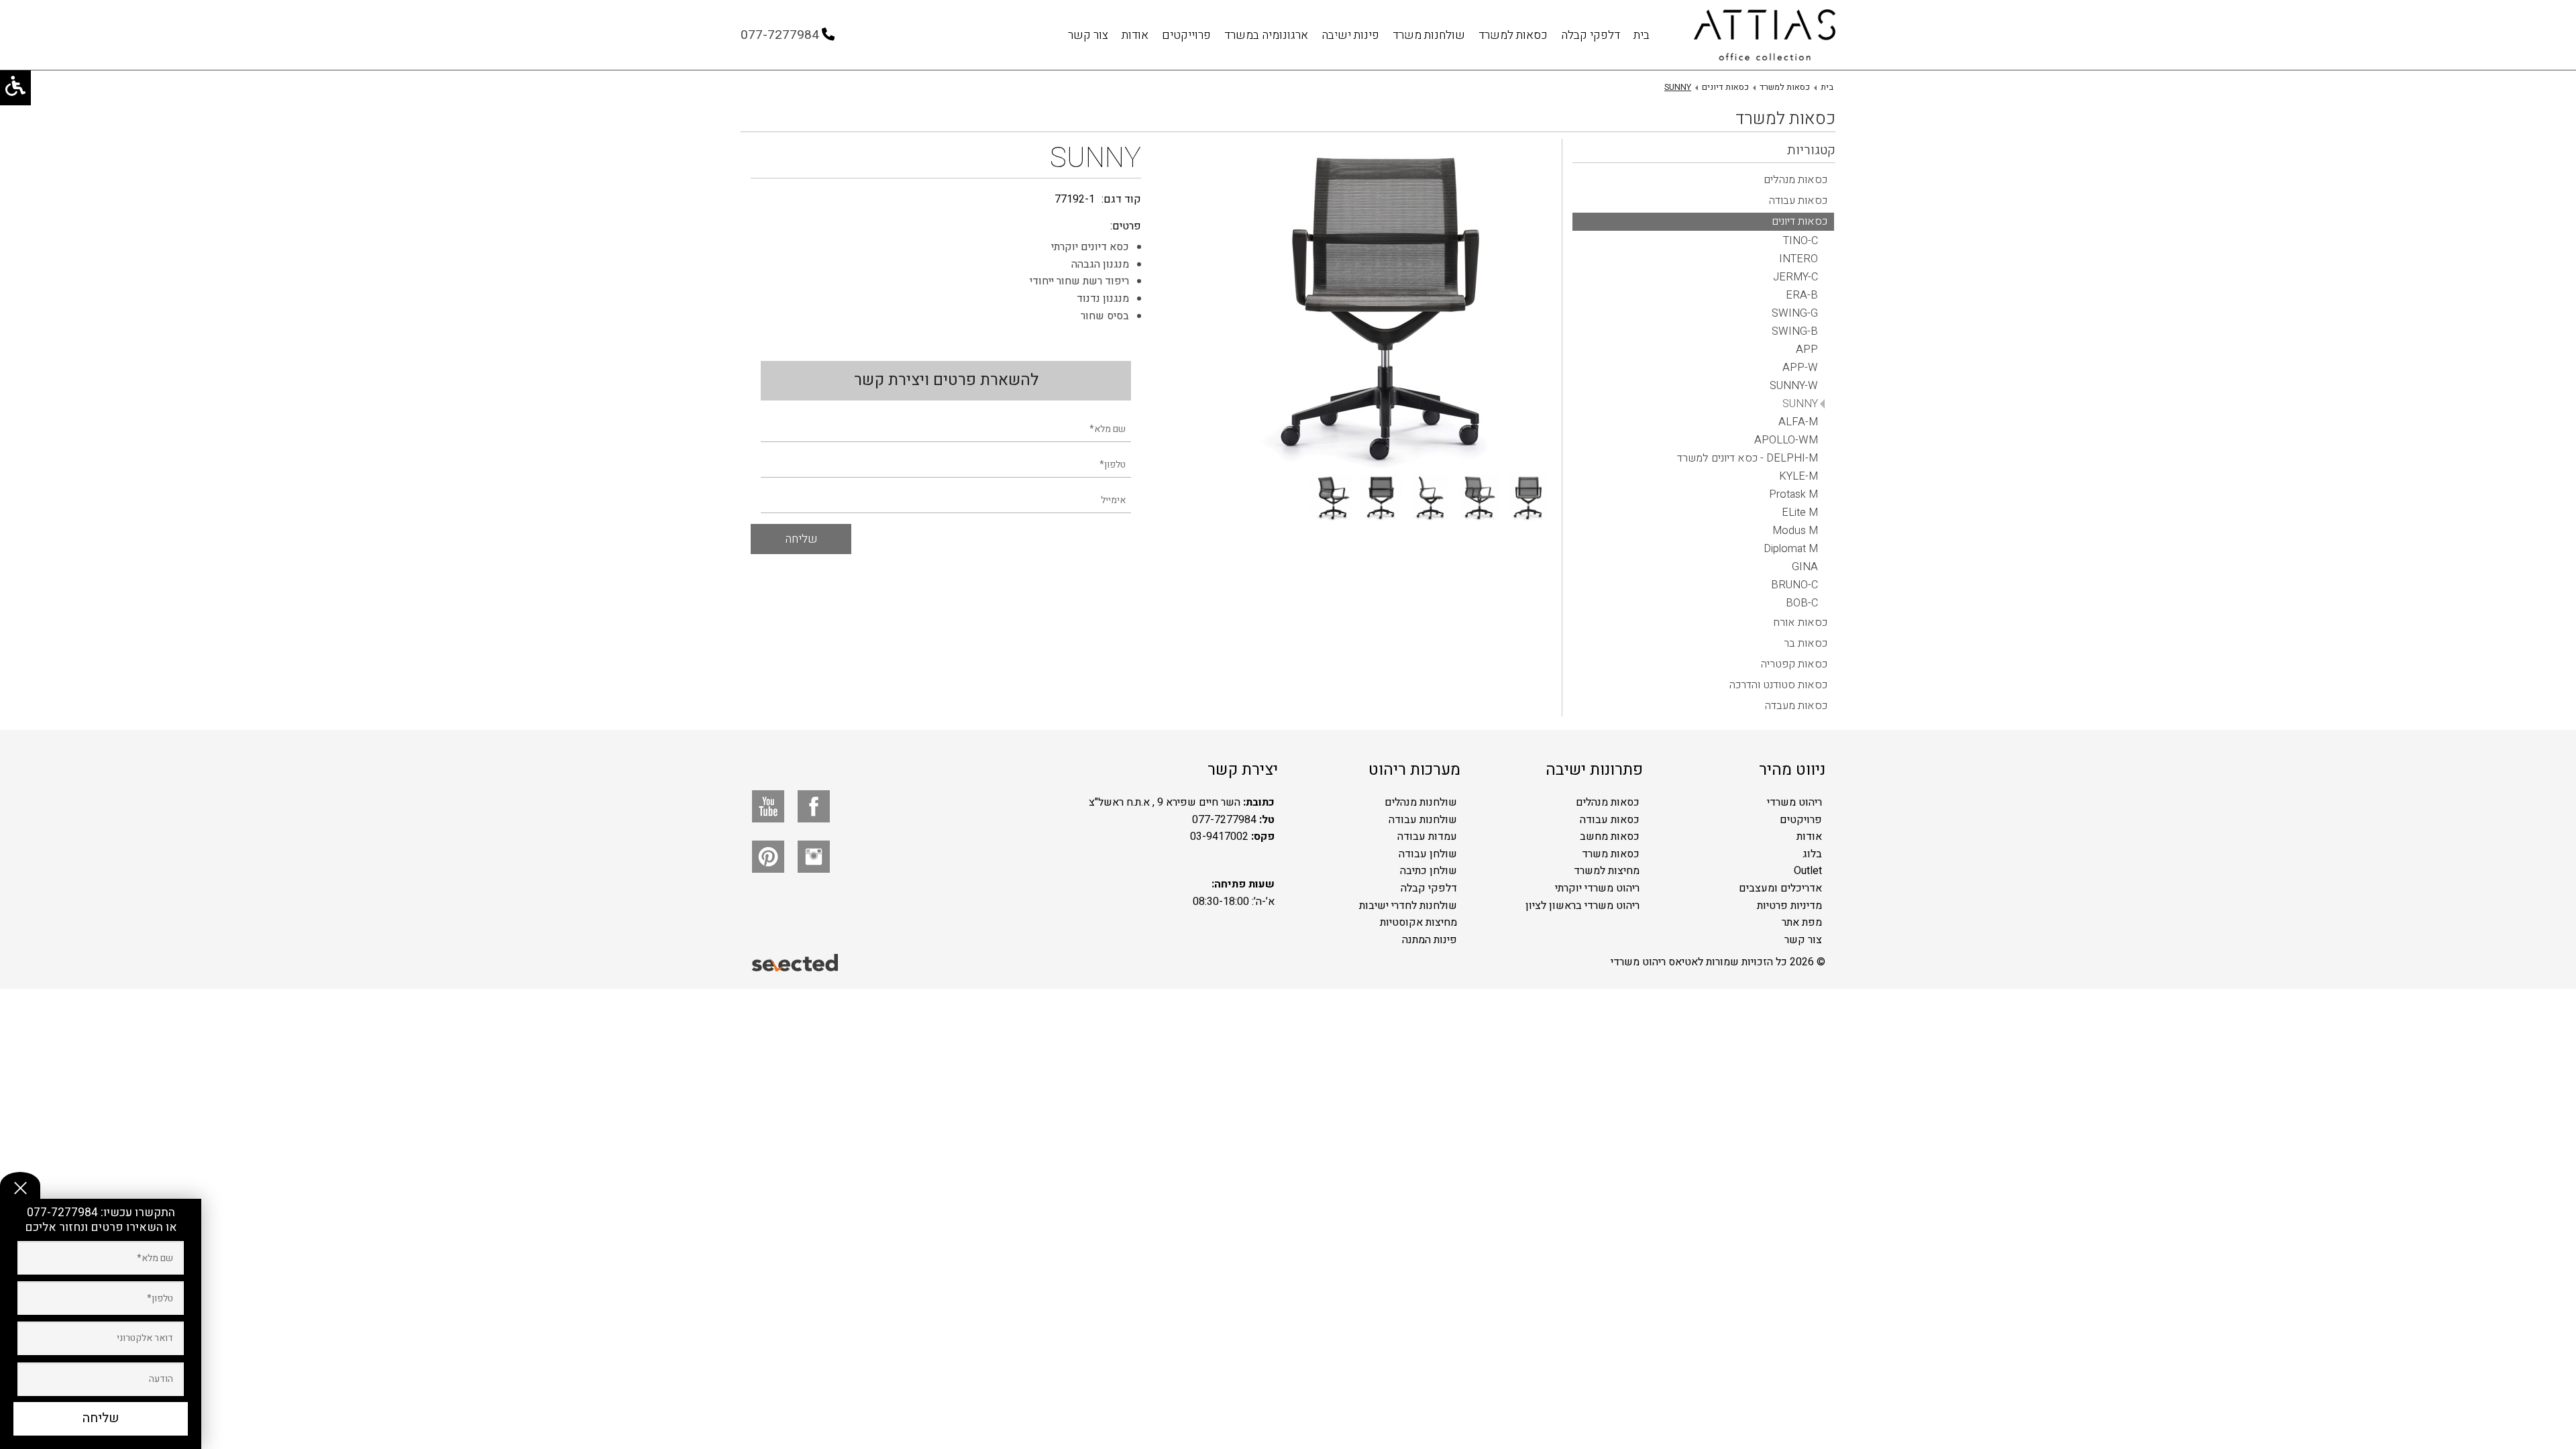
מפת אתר (1802, 922)
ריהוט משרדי (1794, 802)
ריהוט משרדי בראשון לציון (1582, 906)
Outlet (1808, 871)
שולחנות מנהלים (1421, 802)
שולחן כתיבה (1429, 871)
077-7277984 (64, 1213)
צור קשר (1088, 35)
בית (1642, 35)
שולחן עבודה (1428, 854)
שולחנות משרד (1429, 35)
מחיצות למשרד (1607, 871)
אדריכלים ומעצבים (1780, 888)
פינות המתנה (1430, 940)
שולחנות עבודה (1423, 820)
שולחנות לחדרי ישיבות (1408, 906)
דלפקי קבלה (1591, 35)
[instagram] (814, 857)
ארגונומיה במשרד (1266, 35)
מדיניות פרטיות (1789, 906)
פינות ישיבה (1350, 35)
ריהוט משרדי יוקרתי (1597, 888)
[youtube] (768, 806)
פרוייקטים (1186, 35)
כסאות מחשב (1610, 837)
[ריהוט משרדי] (1765, 35)
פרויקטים (1801, 820)
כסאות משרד (1611, 854)
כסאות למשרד (1513, 35)
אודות (1135, 35)
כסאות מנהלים (1608, 802)
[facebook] (814, 806)
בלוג (1812, 854)
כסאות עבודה (1610, 820)
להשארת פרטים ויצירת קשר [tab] (946, 380)
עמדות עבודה (1427, 837)
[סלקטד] (796, 962)
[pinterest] (768, 857)
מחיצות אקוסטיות (1418, 922)
